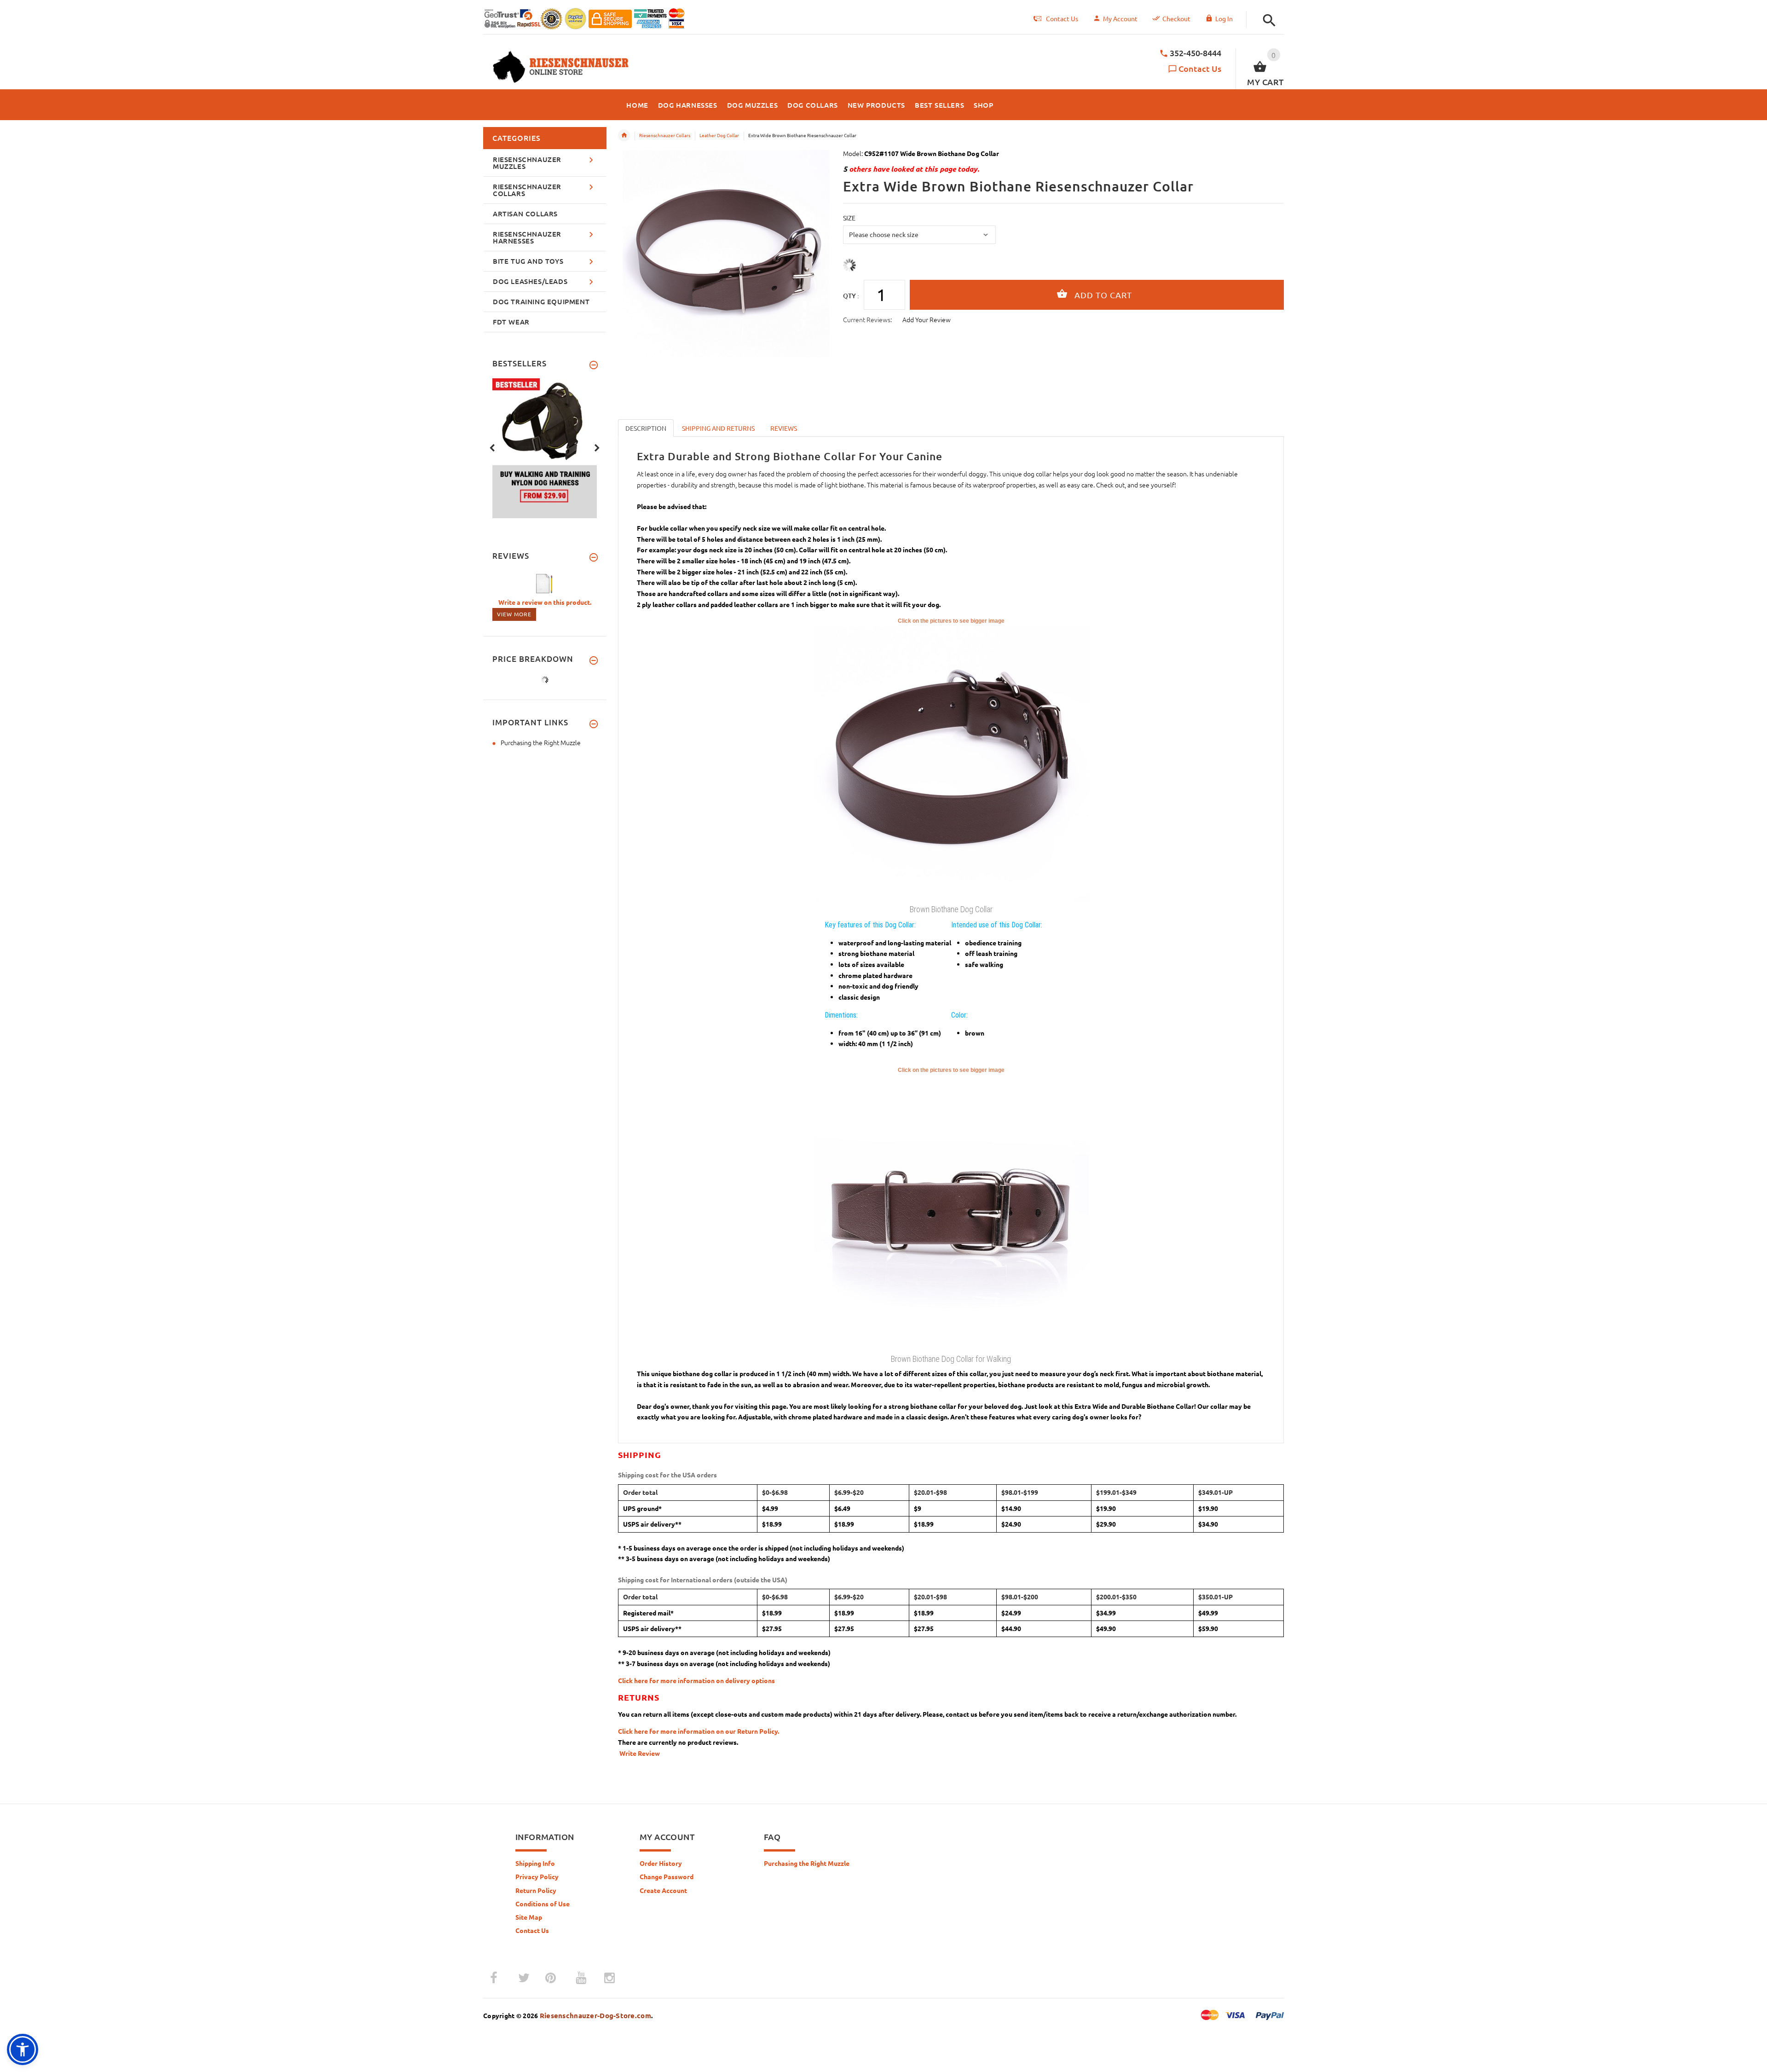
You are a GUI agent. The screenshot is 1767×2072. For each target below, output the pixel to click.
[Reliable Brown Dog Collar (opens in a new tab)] (951, 763)
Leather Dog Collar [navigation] (719, 135)
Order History (661, 1863)
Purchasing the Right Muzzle (541, 742)
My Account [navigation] (1120, 18)
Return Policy (536, 1890)
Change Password (667, 1876)
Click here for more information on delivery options (696, 1680)
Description (646, 428)
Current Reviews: (867, 319)
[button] (1267, 20)
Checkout (1176, 18)
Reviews (784, 428)
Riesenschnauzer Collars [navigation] (665, 135)
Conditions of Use (543, 1904)
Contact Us (1200, 68)
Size (849, 218)
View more (514, 614)
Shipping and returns (718, 428)
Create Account (663, 1890)
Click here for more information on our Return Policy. (699, 1731)
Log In (1224, 18)
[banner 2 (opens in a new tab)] (545, 447)
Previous (492, 447)
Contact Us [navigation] (1062, 18)
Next (597, 447)
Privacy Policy (537, 1876)
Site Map (529, 1917)
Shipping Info (535, 1863)
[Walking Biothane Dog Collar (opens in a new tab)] (951, 1212)
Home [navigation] (624, 135)
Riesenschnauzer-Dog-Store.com (595, 2015)
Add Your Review (927, 319)
